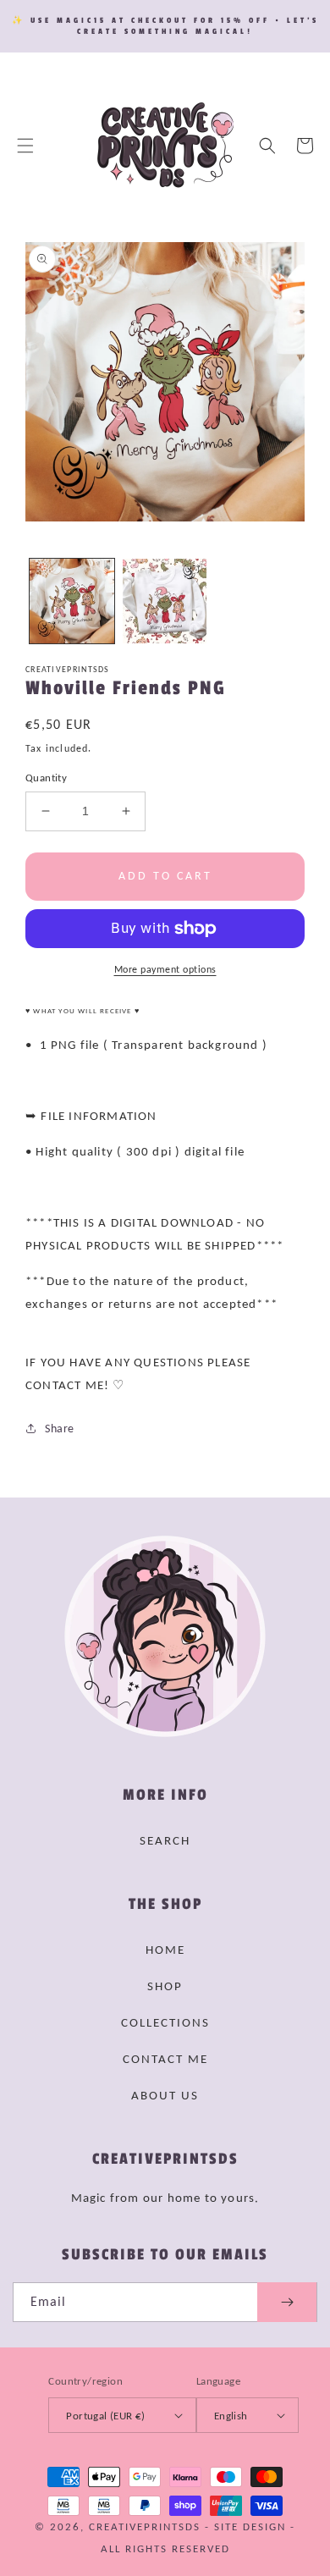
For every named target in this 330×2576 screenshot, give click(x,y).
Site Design (250, 2526)
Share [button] (60, 1429)
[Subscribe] (287, 2302)
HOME (165, 1950)
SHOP (165, 1986)
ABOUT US (165, 2095)
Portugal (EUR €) (105, 2416)
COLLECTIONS (165, 2022)
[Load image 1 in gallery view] (72, 601)
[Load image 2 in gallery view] (165, 601)
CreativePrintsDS (145, 2526)
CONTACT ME (165, 2059)
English (231, 2416)
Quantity (46, 778)
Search (165, 1840)
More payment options (165, 969)
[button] (25, 146)
